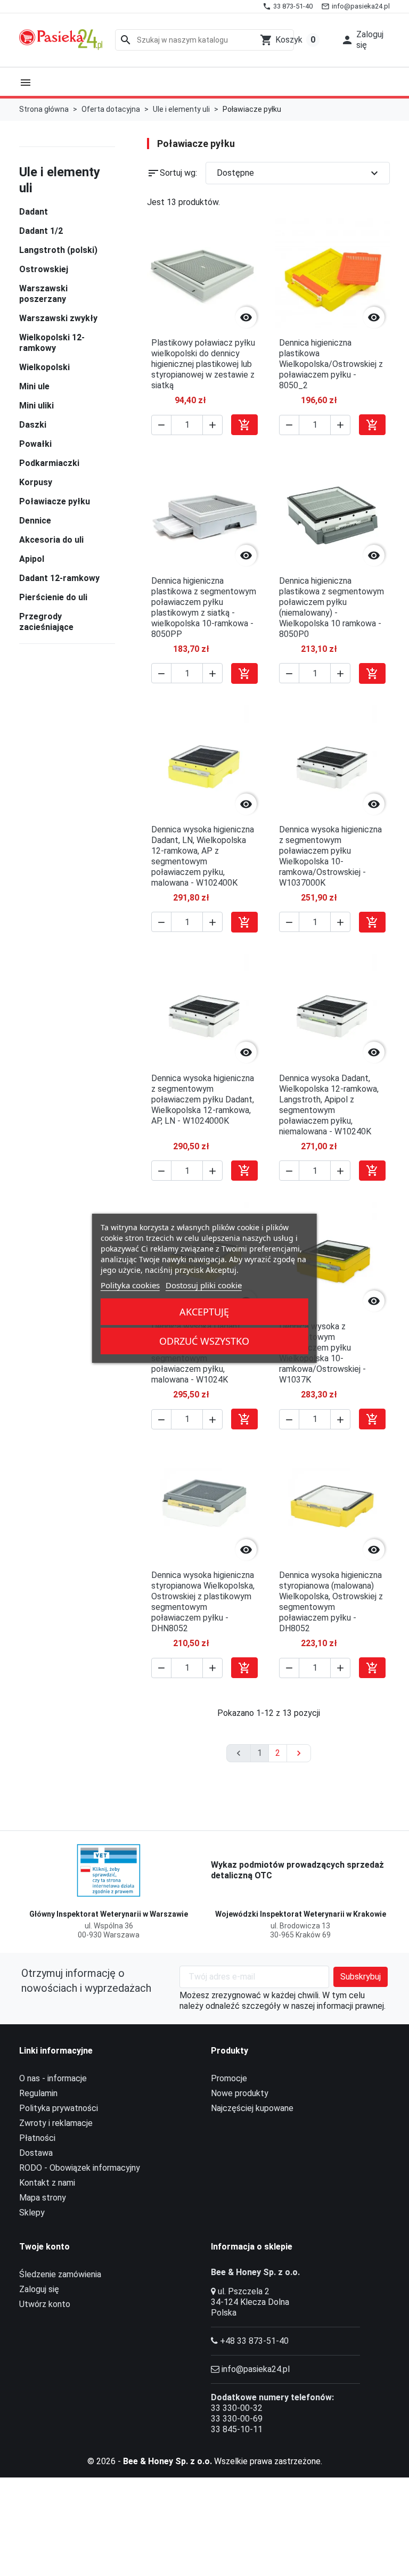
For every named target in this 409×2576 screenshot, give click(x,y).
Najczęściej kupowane (252, 2108)
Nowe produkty (240, 2093)
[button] (362, 40)
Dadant (34, 212)
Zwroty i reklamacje (56, 2123)
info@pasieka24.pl (256, 2369)
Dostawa (36, 2153)
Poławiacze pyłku (55, 501)
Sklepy (32, 2213)
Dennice (35, 521)
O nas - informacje (53, 2078)
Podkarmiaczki (49, 463)
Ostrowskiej (44, 269)
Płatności (37, 2138)
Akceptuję (204, 1312)
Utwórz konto (45, 2304)
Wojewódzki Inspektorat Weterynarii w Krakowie (301, 1914)
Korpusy (36, 482)
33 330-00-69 (237, 2419)
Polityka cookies (130, 1285)
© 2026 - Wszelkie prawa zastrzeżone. (205, 2461)
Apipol (32, 559)
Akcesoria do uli (51, 540)
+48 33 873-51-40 (254, 2341)
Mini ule (34, 386)
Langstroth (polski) (58, 250)
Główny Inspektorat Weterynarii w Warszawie (109, 1914)
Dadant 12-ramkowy (59, 578)
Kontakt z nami (47, 2183)
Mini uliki (36, 406)
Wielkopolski (44, 367)
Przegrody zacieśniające (46, 622)
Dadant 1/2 (41, 231)
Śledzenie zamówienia (60, 2274)
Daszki (33, 425)
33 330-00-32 (237, 2408)
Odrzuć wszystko (204, 1341)
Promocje (229, 2078)
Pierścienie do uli (53, 597)
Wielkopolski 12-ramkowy (52, 343)
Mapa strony (43, 2198)
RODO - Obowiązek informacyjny (80, 2168)
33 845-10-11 (237, 2429)
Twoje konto (44, 2247)
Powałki (35, 444)
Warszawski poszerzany (43, 294)
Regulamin (38, 2093)
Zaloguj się (39, 2289)
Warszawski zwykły (58, 318)
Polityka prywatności (59, 2108)
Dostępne (299, 173)
